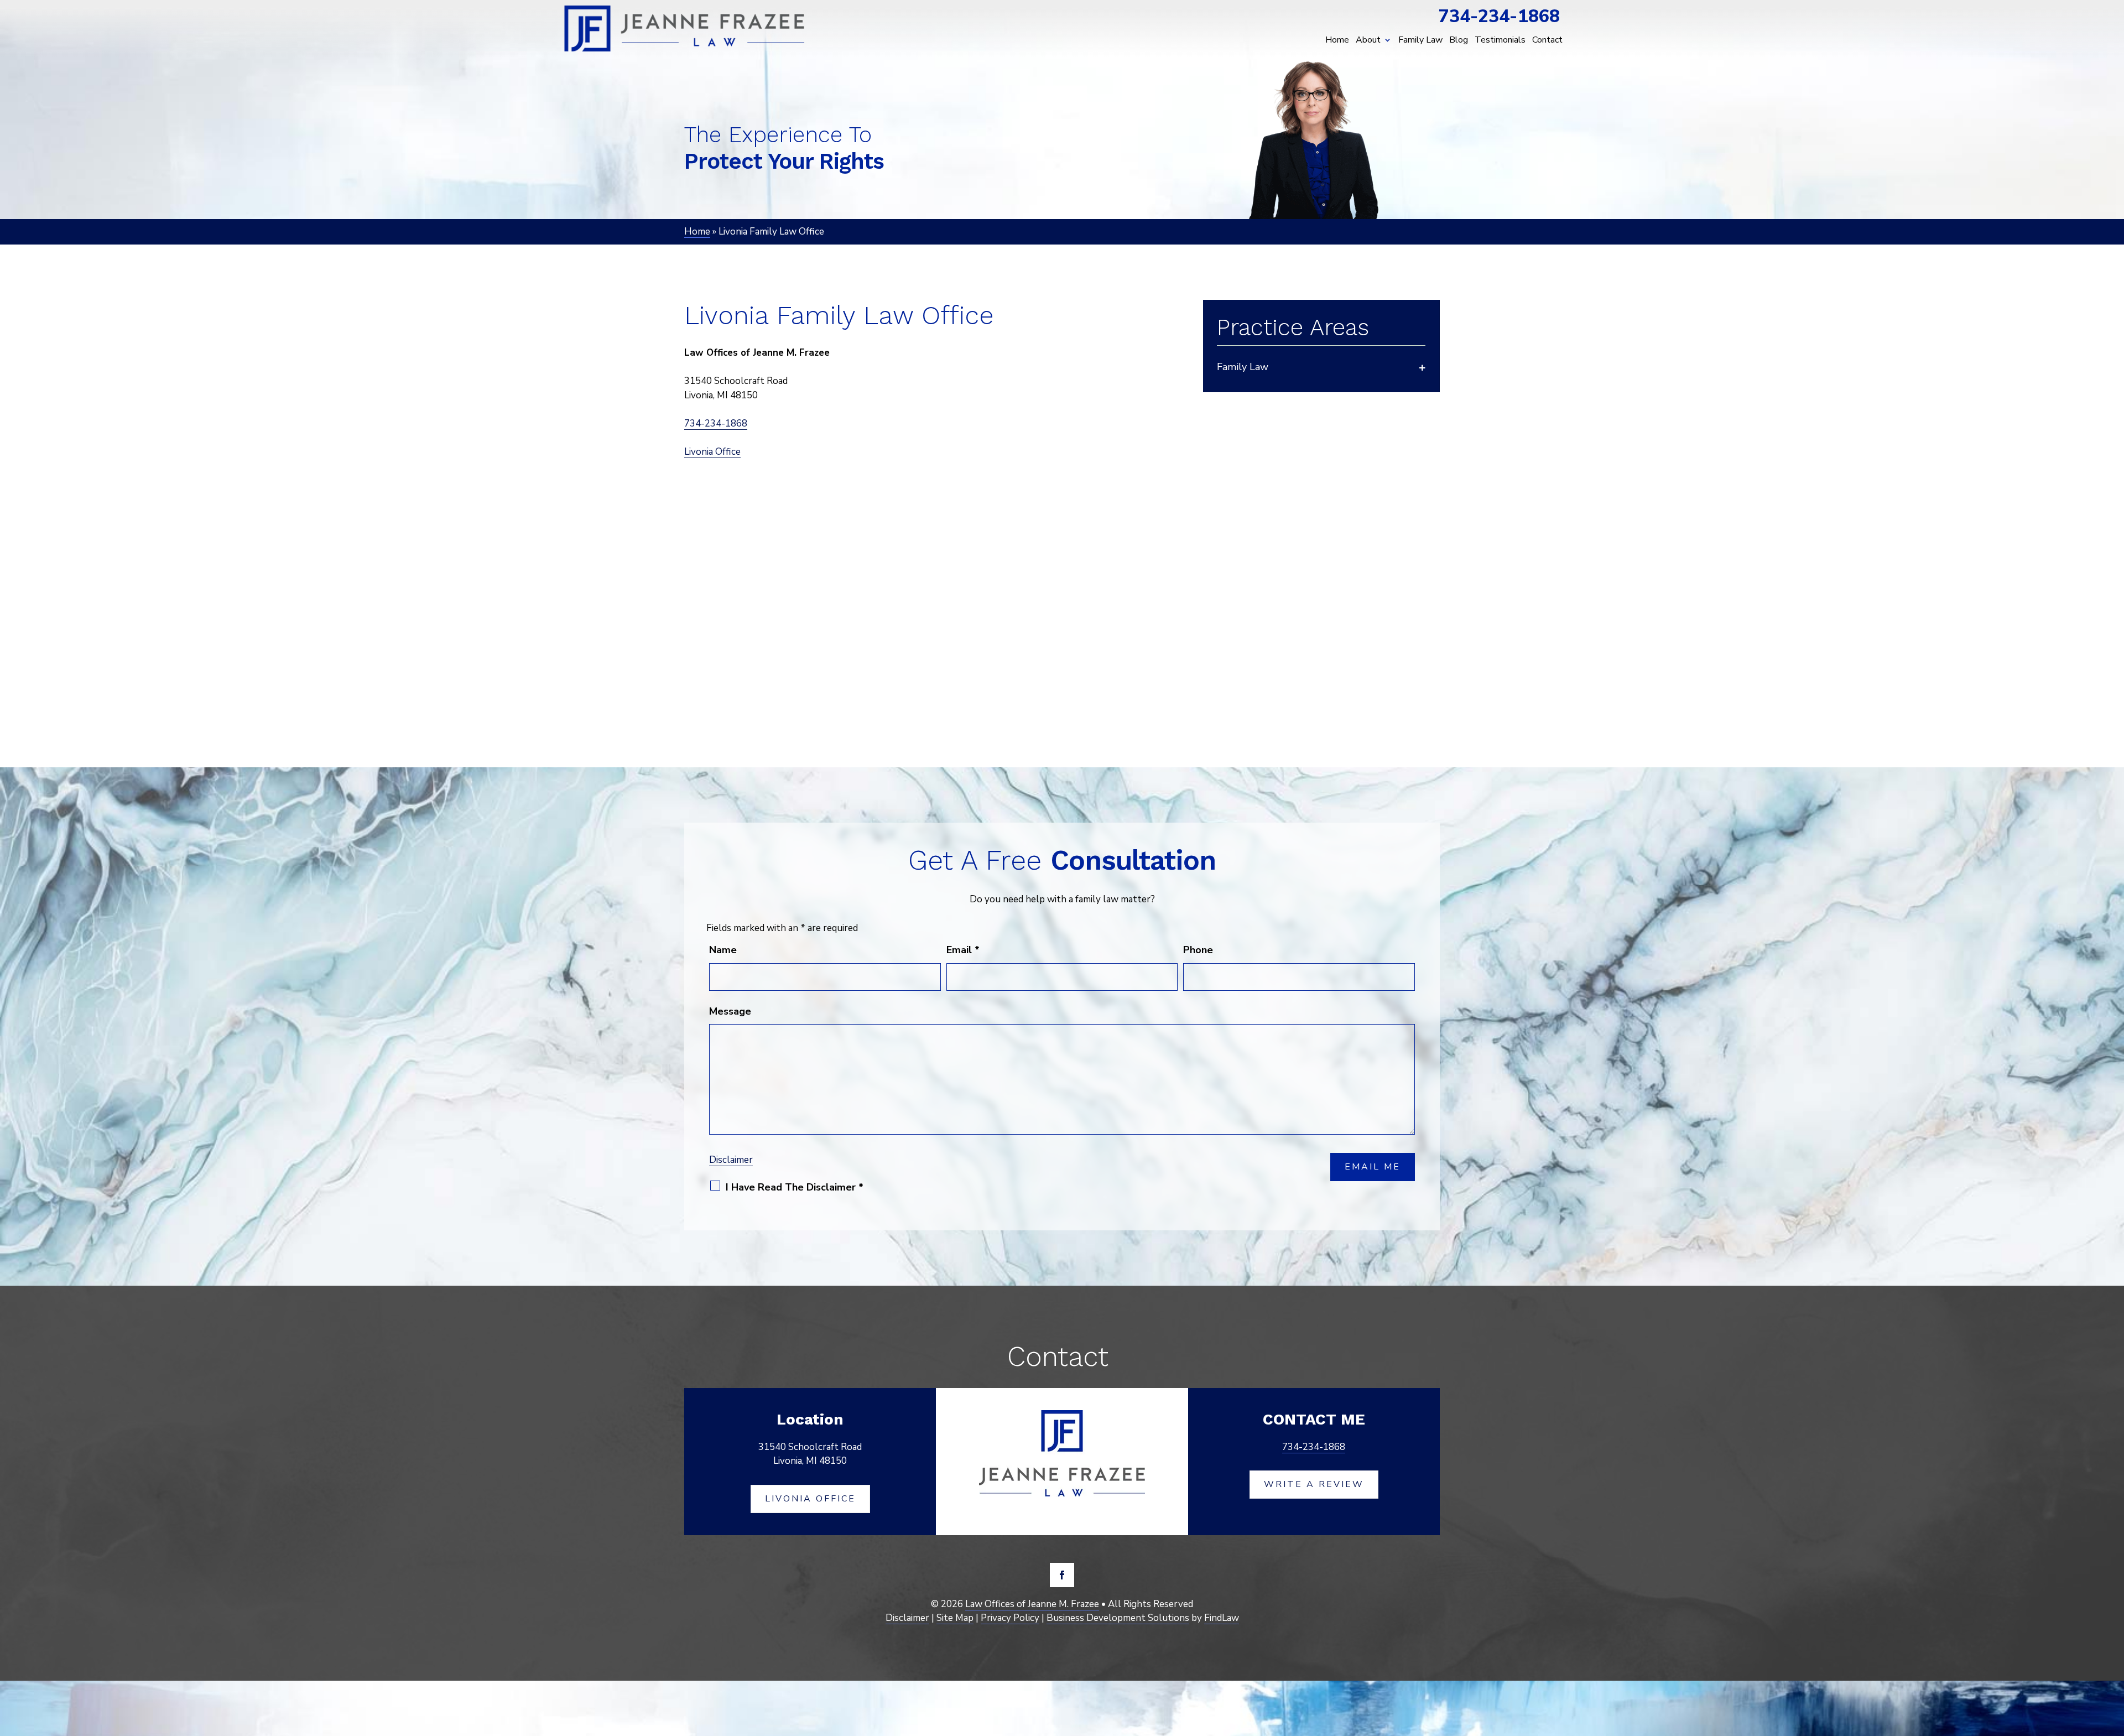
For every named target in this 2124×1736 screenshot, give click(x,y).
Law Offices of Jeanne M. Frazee (1032, 1604)
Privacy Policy (1010, 1618)
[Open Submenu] (1422, 367)
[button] (2112, 1655)
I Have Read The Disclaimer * (795, 1187)
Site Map (955, 1618)
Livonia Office (712, 452)
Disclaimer (731, 1160)
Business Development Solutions (1118, 1618)
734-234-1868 (1499, 16)
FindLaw (1222, 1618)
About (1368, 40)
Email (963, 950)
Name (723, 950)
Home (1337, 40)
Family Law (1420, 40)
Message (730, 1011)
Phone (1198, 950)
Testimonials (1500, 40)
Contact (1547, 40)
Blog (1459, 40)
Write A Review (1314, 1484)
